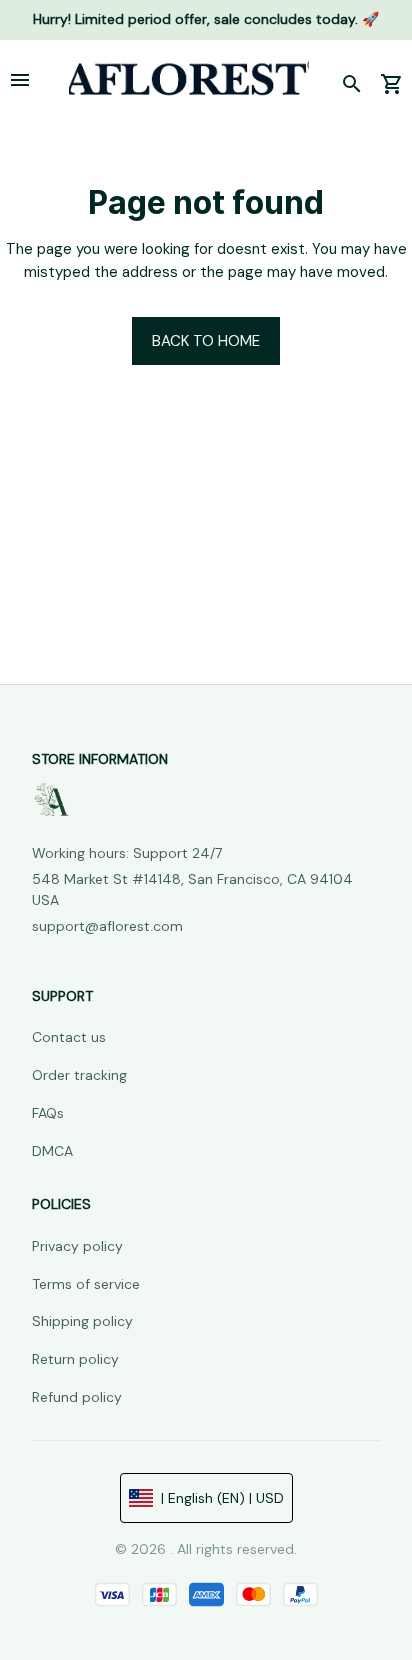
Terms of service (86, 1284)
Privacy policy (77, 1246)
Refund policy (77, 1397)
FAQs (48, 1113)
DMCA (52, 1151)
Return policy (75, 1359)
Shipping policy (82, 1321)
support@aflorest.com (107, 926)
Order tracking (79, 1075)
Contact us (69, 1037)
